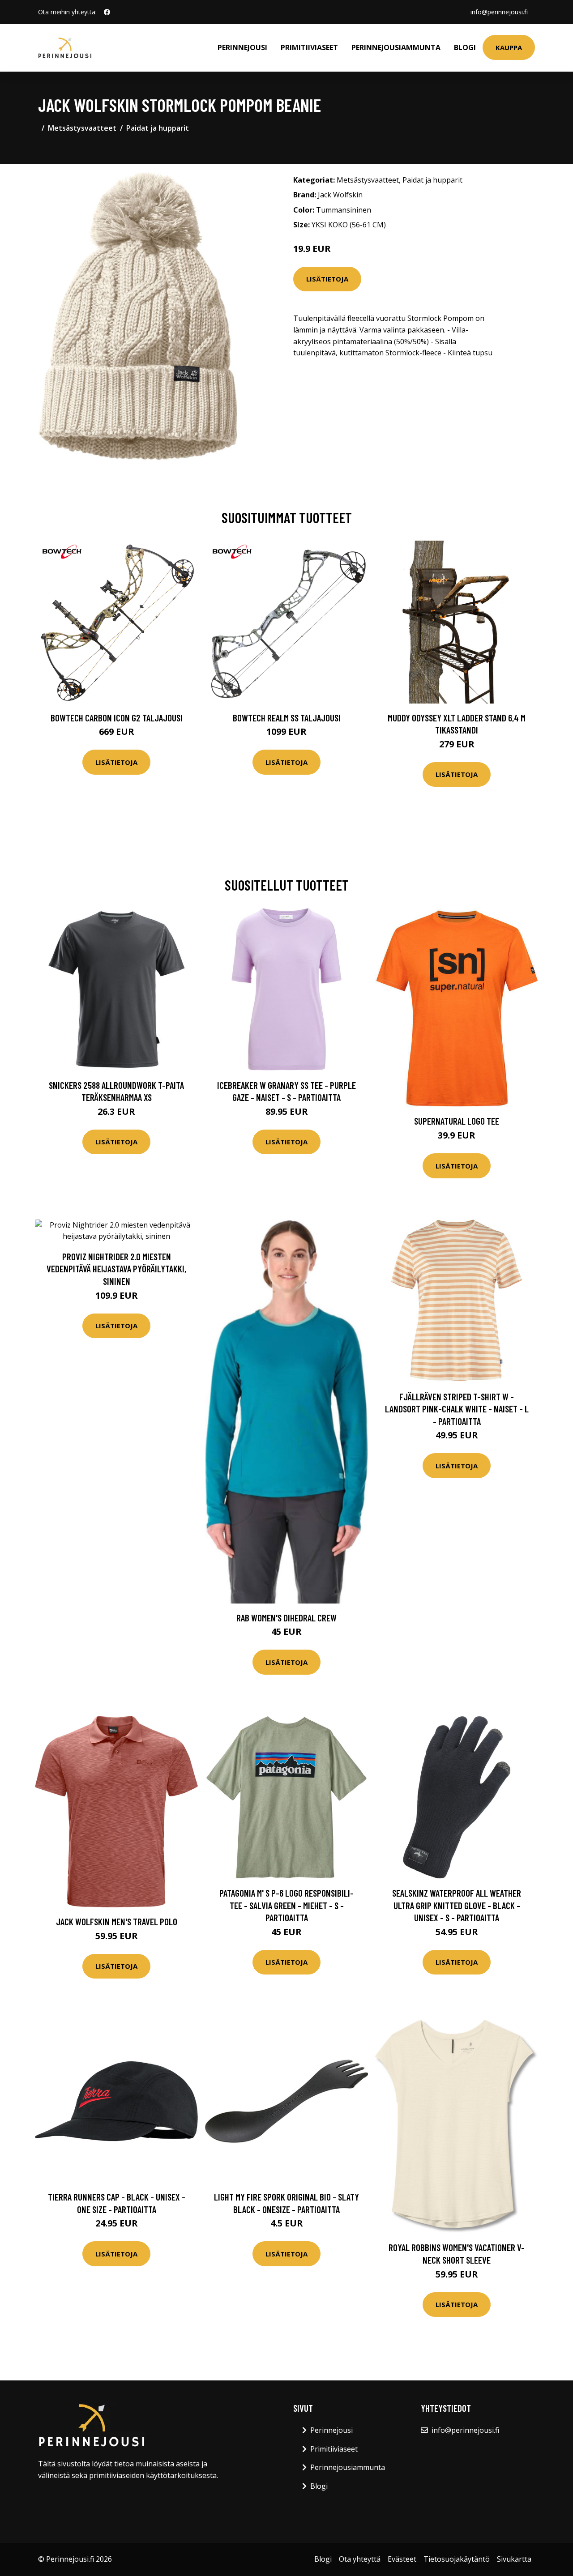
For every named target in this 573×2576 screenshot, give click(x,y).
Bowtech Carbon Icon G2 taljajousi (117, 718)
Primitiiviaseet (309, 47)
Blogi (465, 47)
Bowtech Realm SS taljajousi (287, 718)
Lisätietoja (327, 279)
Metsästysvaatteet (82, 128)
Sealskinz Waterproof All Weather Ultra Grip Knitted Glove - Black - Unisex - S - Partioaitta (457, 1905)
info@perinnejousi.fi (499, 12)
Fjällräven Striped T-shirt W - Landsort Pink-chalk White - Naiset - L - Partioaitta (457, 1409)
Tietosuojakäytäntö (457, 2559)
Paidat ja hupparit (158, 128)
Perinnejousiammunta (396, 47)
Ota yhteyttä (360, 2559)
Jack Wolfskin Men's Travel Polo (117, 1921)
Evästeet (402, 2559)
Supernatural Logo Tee (457, 1121)
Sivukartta (514, 2559)
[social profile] (107, 12)
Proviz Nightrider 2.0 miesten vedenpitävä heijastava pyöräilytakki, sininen (116, 1269)
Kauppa (509, 47)
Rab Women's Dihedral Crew (286, 1618)
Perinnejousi (242, 47)
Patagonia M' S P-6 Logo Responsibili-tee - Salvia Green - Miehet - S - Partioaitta (286, 1905)
